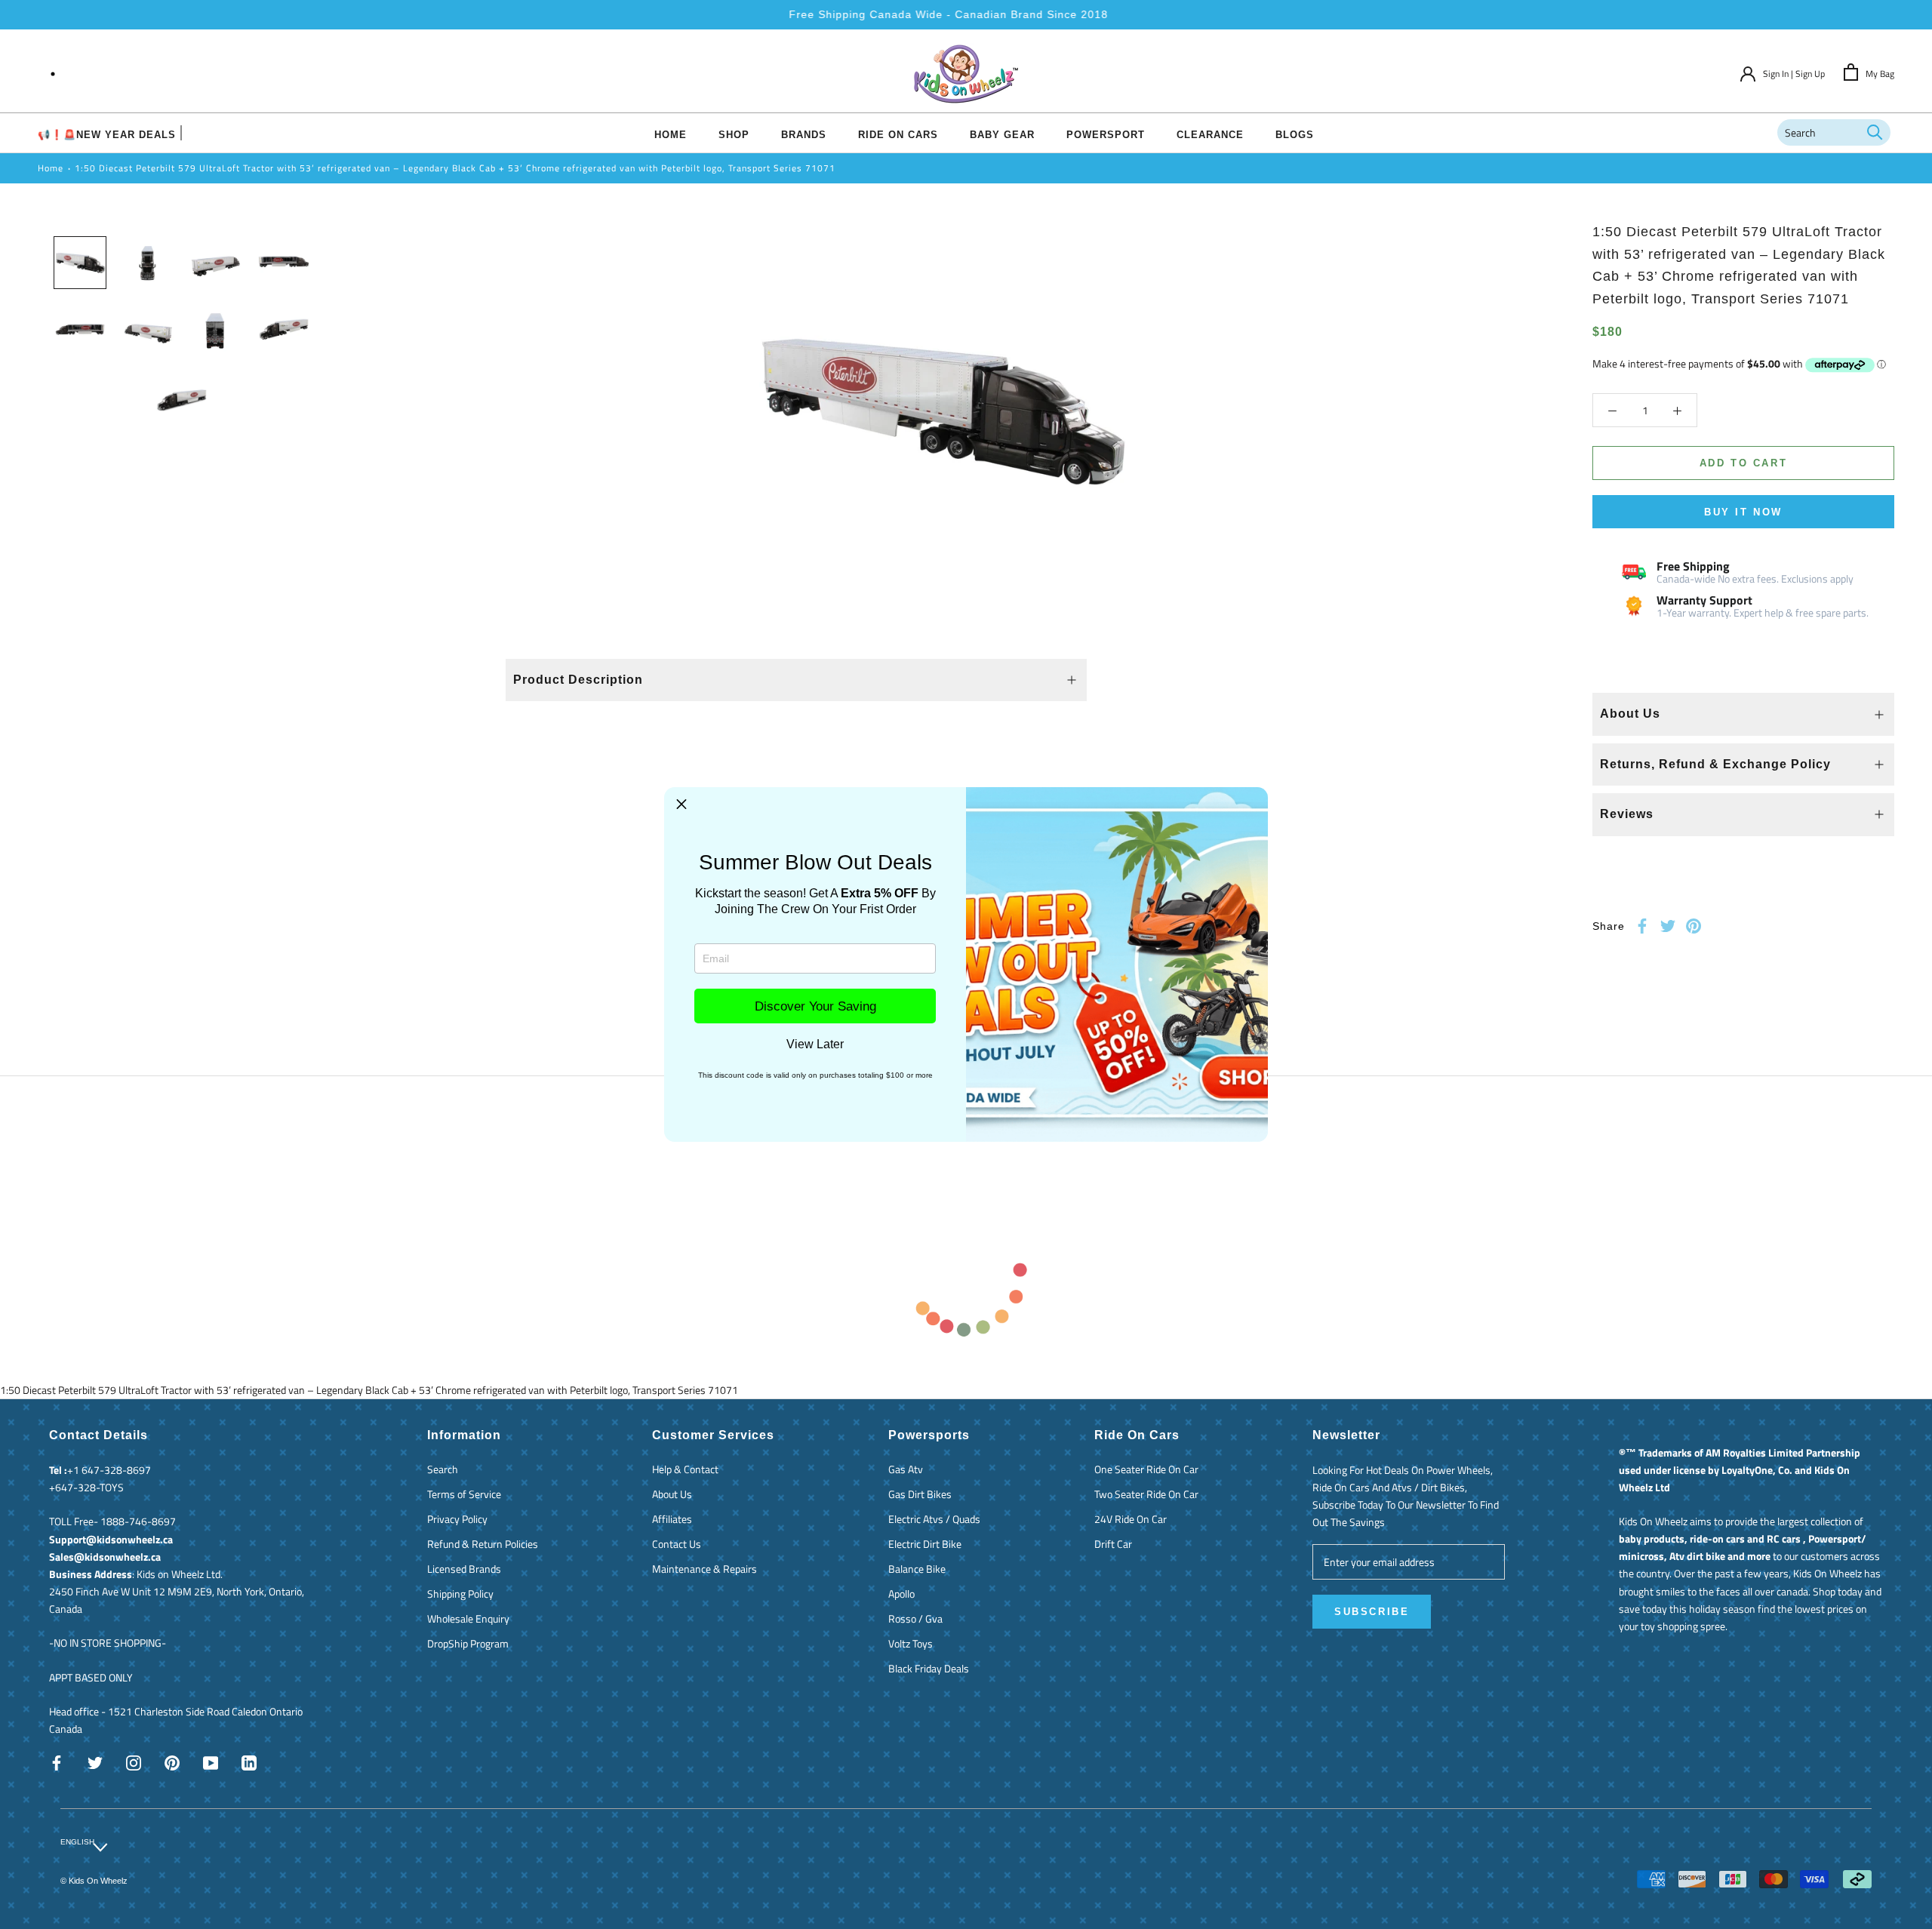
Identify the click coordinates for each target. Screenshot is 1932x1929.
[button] (681, 805)
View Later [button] (815, 1044)
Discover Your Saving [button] (815, 1006)
